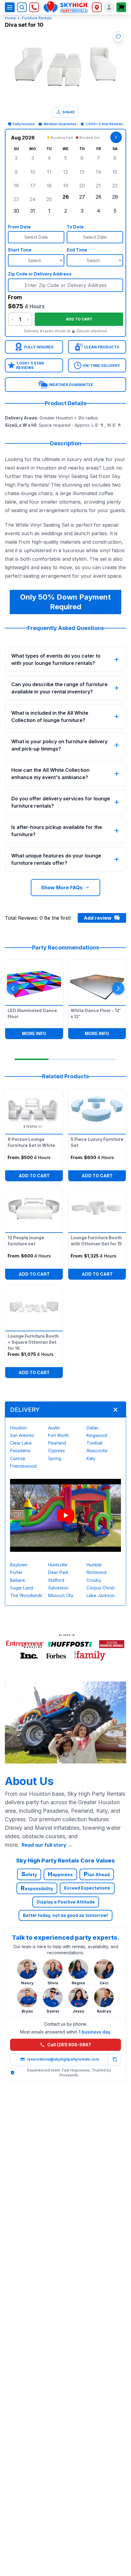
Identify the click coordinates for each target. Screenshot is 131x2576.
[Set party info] (97, 7)
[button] (118, 37)
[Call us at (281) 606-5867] (34, 7)
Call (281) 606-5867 (69, 2045)
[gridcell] (16, 158)
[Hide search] (22, 7)
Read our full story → (47, 1845)
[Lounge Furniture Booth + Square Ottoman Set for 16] (34, 1307)
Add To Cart (34, 1176)
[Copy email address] (115, 2059)
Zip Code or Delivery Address (40, 274)
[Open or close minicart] (121, 7)
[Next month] (116, 137)
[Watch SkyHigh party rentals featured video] (65, 1515)
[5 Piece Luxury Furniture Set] (97, 1110)
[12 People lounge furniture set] (34, 1208)
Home (10, 18)
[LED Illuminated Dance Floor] (34, 981)
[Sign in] (109, 7)
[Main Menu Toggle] (10, 7)
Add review (98, 918)
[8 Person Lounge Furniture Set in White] (34, 1110)
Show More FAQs (62, 888)
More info (42, 1033)
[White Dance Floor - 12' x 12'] (97, 981)
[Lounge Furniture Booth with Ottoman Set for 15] (97, 1208)
